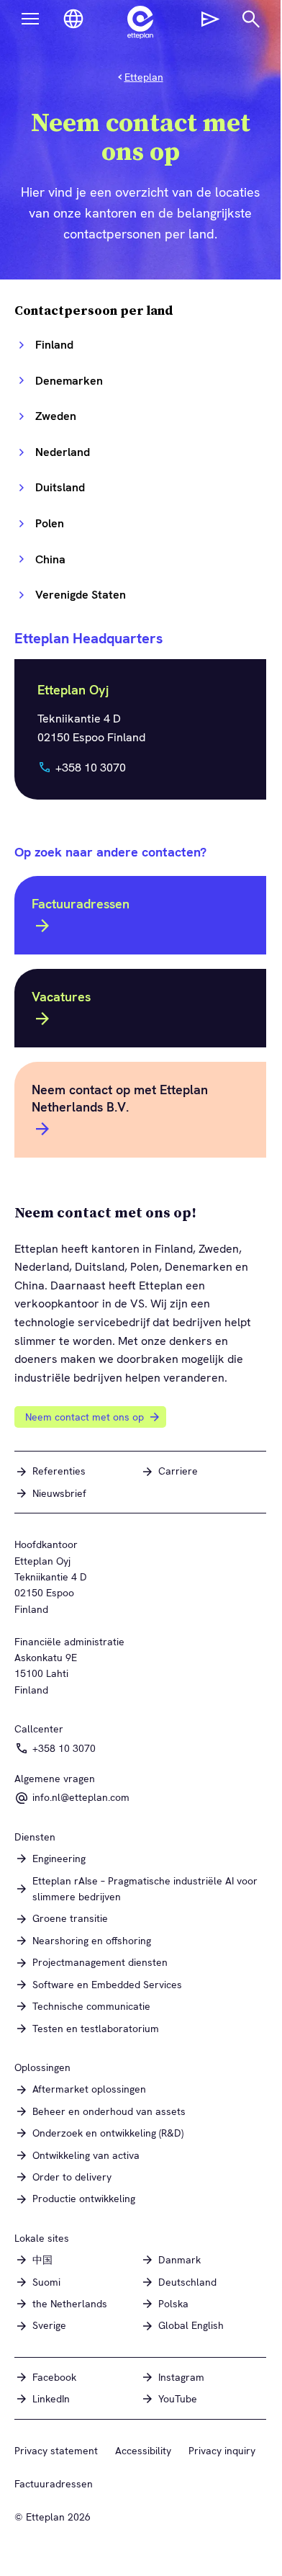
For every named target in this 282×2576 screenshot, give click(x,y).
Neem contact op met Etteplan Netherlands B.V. (120, 1098)
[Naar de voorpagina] (140, 22)
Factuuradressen (81, 904)
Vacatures (61, 997)
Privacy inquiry (222, 2451)
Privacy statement (56, 2451)
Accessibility (143, 2451)
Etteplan (144, 77)
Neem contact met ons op (85, 1417)
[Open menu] (30, 19)
